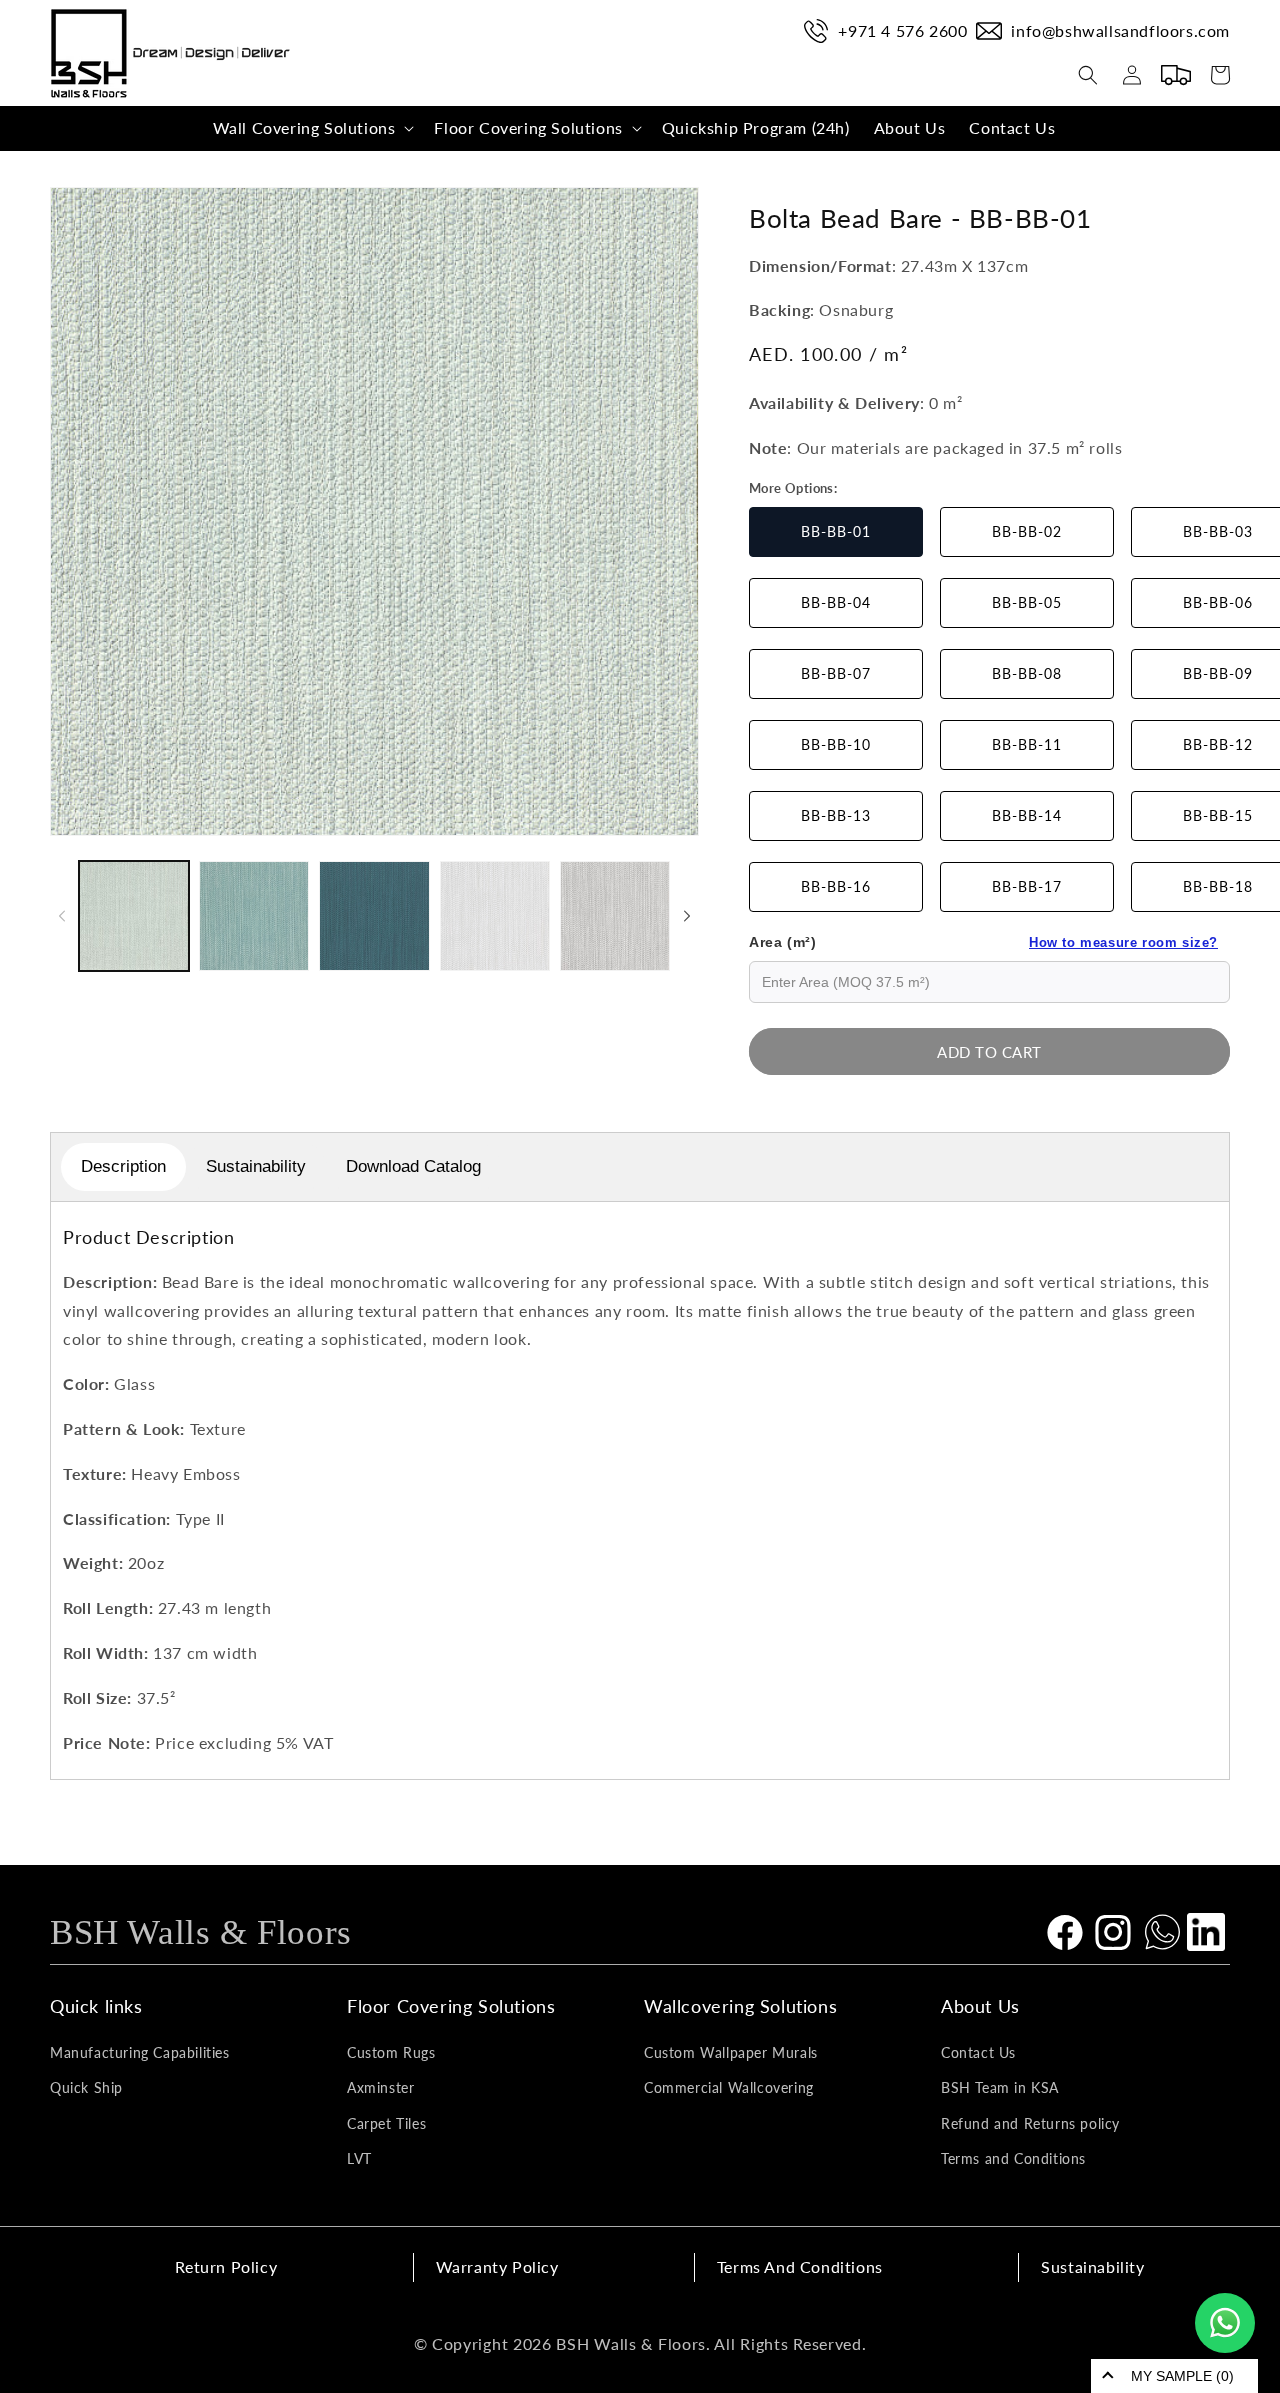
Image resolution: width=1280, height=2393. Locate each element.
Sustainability (256, 1166)
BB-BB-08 (1027, 673)
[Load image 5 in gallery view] (615, 916)
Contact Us (978, 2052)
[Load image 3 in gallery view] (374, 916)
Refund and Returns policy (1030, 2123)
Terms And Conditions (800, 2266)
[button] (312, 128)
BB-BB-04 (836, 602)
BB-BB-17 (1027, 886)
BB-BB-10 (836, 744)
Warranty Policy (497, 2266)
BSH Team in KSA (1000, 2087)
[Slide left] (62, 916)
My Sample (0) (1182, 2376)
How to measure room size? (1123, 942)
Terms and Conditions (1013, 2158)
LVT (359, 2158)
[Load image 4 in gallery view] (495, 916)
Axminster (380, 2087)
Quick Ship (86, 2087)
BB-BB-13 (836, 815)
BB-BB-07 (836, 673)
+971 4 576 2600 (902, 30)
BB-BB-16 (836, 886)
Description (123, 1166)
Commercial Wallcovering (729, 2087)
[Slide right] (687, 916)
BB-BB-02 (1027, 531)
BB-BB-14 (1027, 815)
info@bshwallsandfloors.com (1120, 30)
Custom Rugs (391, 2052)
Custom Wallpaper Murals (731, 2052)
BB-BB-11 (1027, 744)
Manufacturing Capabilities (140, 2052)
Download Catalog (413, 1166)
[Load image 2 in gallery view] (254, 916)
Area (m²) (983, 942)
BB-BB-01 (836, 531)
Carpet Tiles (386, 2123)
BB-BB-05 (1027, 602)
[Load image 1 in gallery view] (134, 916)
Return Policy (226, 2266)
